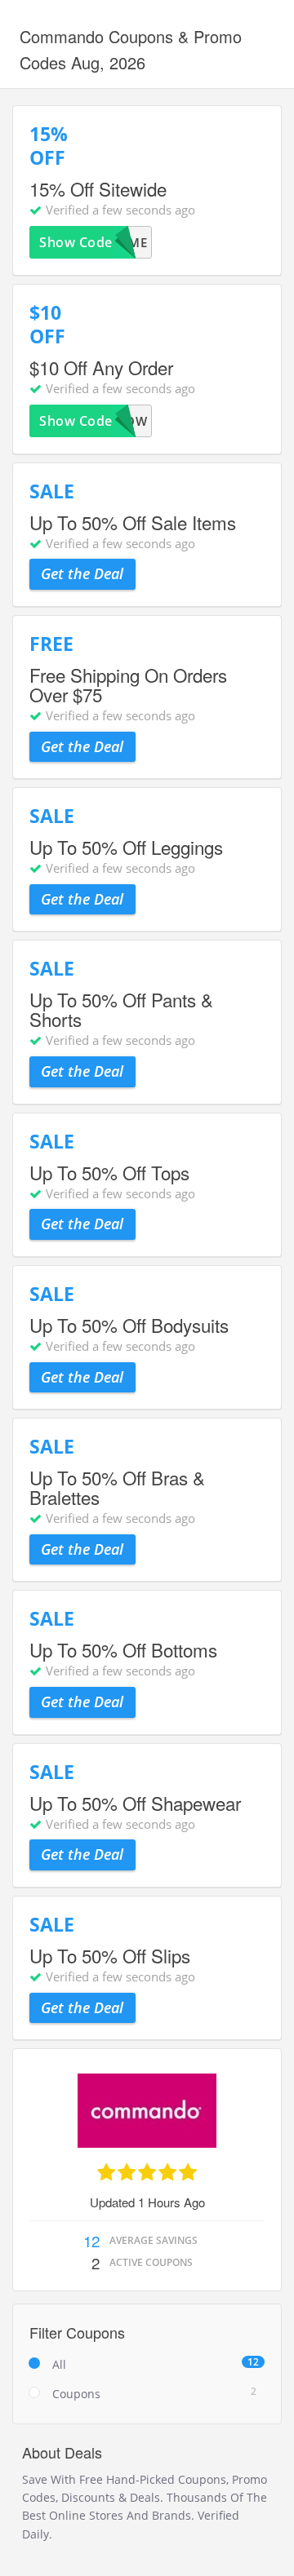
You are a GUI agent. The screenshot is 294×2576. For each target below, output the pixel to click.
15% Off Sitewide (98, 188)
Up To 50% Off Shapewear (135, 1803)
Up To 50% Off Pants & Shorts (121, 1009)
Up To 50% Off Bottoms (123, 1649)
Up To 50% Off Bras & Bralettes (117, 1487)
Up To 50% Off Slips (110, 1955)
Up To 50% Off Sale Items (133, 522)
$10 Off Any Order (101, 367)
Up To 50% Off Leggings (126, 847)
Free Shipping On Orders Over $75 (128, 684)
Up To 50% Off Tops (109, 1172)
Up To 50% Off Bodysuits (129, 1325)
